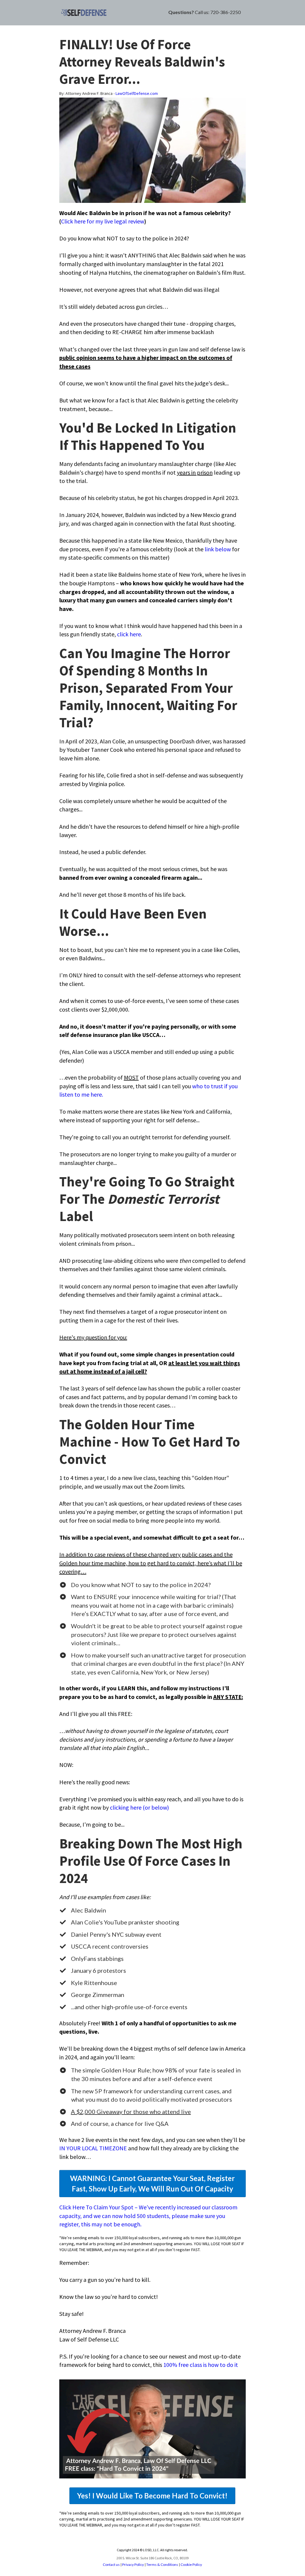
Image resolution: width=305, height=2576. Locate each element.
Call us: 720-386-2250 (218, 12)
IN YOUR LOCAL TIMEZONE (93, 2148)
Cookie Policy (191, 2565)
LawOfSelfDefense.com (137, 93)
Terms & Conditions (162, 2565)
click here (129, 634)
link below (218, 549)
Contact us (111, 2565)
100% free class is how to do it (201, 2365)
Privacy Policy (133, 2565)
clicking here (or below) (139, 1807)
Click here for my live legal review (103, 221)
